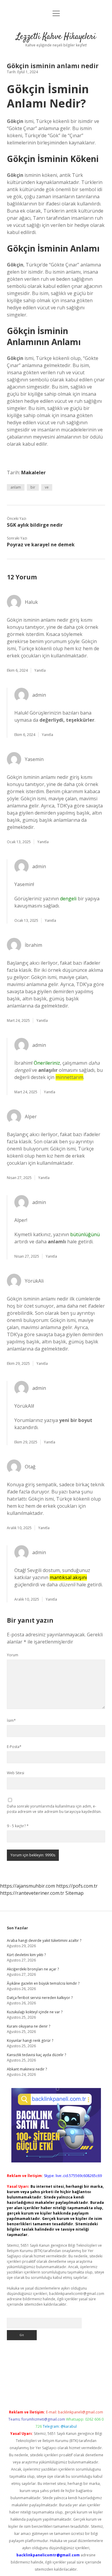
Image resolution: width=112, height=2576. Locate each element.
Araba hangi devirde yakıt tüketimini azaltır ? (44, 1940)
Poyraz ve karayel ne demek (41, 545)
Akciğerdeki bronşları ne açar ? (33, 1969)
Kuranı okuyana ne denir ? (29, 2026)
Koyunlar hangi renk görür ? (30, 2041)
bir (33, 487)
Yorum (13, 1655)
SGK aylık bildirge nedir (35, 525)
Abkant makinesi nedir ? (27, 2069)
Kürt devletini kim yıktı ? (26, 1955)
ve (47, 487)
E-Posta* (14, 1747)
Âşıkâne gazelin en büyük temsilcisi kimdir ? (43, 1983)
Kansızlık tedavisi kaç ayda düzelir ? (36, 2055)
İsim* (11, 1720)
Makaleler (33, 473)
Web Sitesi (16, 1773)
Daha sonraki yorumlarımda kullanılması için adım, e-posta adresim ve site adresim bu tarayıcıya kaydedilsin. (54, 1809)
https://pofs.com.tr (77, 1886)
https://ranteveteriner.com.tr (32, 1893)
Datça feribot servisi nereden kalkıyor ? (40, 1998)
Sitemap (75, 1893)
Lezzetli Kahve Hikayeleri (56, 37)
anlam (16, 487)
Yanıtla (40, 670)
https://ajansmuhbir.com (27, 1886)
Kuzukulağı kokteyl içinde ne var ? (35, 2012)
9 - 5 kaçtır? (18, 1826)
